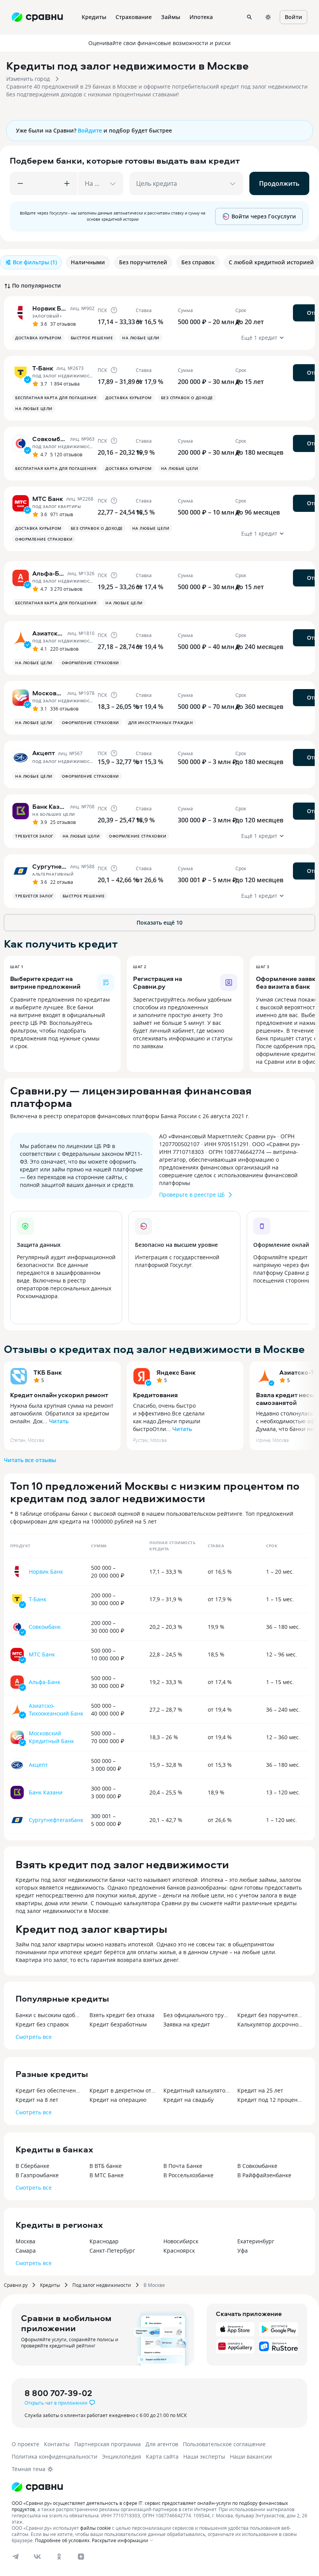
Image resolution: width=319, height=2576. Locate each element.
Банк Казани (46, 1792)
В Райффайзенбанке (264, 2175)
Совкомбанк (45, 1627)
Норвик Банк (46, 1572)
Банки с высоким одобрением (49, 2015)
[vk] (37, 2557)
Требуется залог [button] (34, 836)
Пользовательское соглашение (224, 2444)
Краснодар (104, 2241)
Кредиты (50, 2285)
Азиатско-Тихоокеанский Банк (56, 1709)
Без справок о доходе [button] (187, 398)
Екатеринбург (256, 2241)
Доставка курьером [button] (38, 338)
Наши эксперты (204, 2456)
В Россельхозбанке (188, 2175)
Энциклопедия (122, 2456)
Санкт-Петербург (112, 2251)
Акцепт (38, 1765)
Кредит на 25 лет (260, 2090)
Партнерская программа (108, 2444)
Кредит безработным (118, 2024)
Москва (25, 2241)
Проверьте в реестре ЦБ (192, 1195)
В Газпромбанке (37, 2175)
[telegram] (16, 2557)
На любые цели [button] (141, 338)
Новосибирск (181, 2241)
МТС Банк (42, 1654)
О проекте (25, 2444)
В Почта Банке (183, 2166)
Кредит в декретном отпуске (123, 2090)
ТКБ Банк (48, 1372)
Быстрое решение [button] (92, 338)
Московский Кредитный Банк (51, 1737)
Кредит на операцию (118, 2100)
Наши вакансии (251, 2456)
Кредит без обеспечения (49, 2090)
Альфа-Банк (45, 1682)
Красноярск (179, 2251)
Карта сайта (162, 2456)
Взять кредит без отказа (122, 2015)
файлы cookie (96, 2528)
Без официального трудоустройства (196, 2015)
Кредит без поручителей (270, 2015)
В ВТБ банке (106, 2166)
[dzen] (81, 2557)
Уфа (243, 2251)
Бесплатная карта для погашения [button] (56, 398)
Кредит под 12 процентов (270, 2100)
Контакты (57, 2444)
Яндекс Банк (176, 1372)
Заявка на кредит (187, 2024)
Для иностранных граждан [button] (161, 723)
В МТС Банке (107, 2175)
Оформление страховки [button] (44, 539)
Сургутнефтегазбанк (56, 1820)
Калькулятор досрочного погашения (270, 2024)
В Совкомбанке (257, 2166)
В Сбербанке (32, 2166)
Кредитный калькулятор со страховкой (196, 2090)
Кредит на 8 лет (37, 2100)
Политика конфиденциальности (54, 2456)
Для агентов (162, 2444)
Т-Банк (38, 1599)
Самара (26, 2251)
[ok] (59, 2557)
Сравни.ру (16, 2285)
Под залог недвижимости (102, 2285)
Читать (59, 1421)
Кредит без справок (42, 2024)
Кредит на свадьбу (188, 2100)
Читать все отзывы (30, 1460)
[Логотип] (37, 2487)
